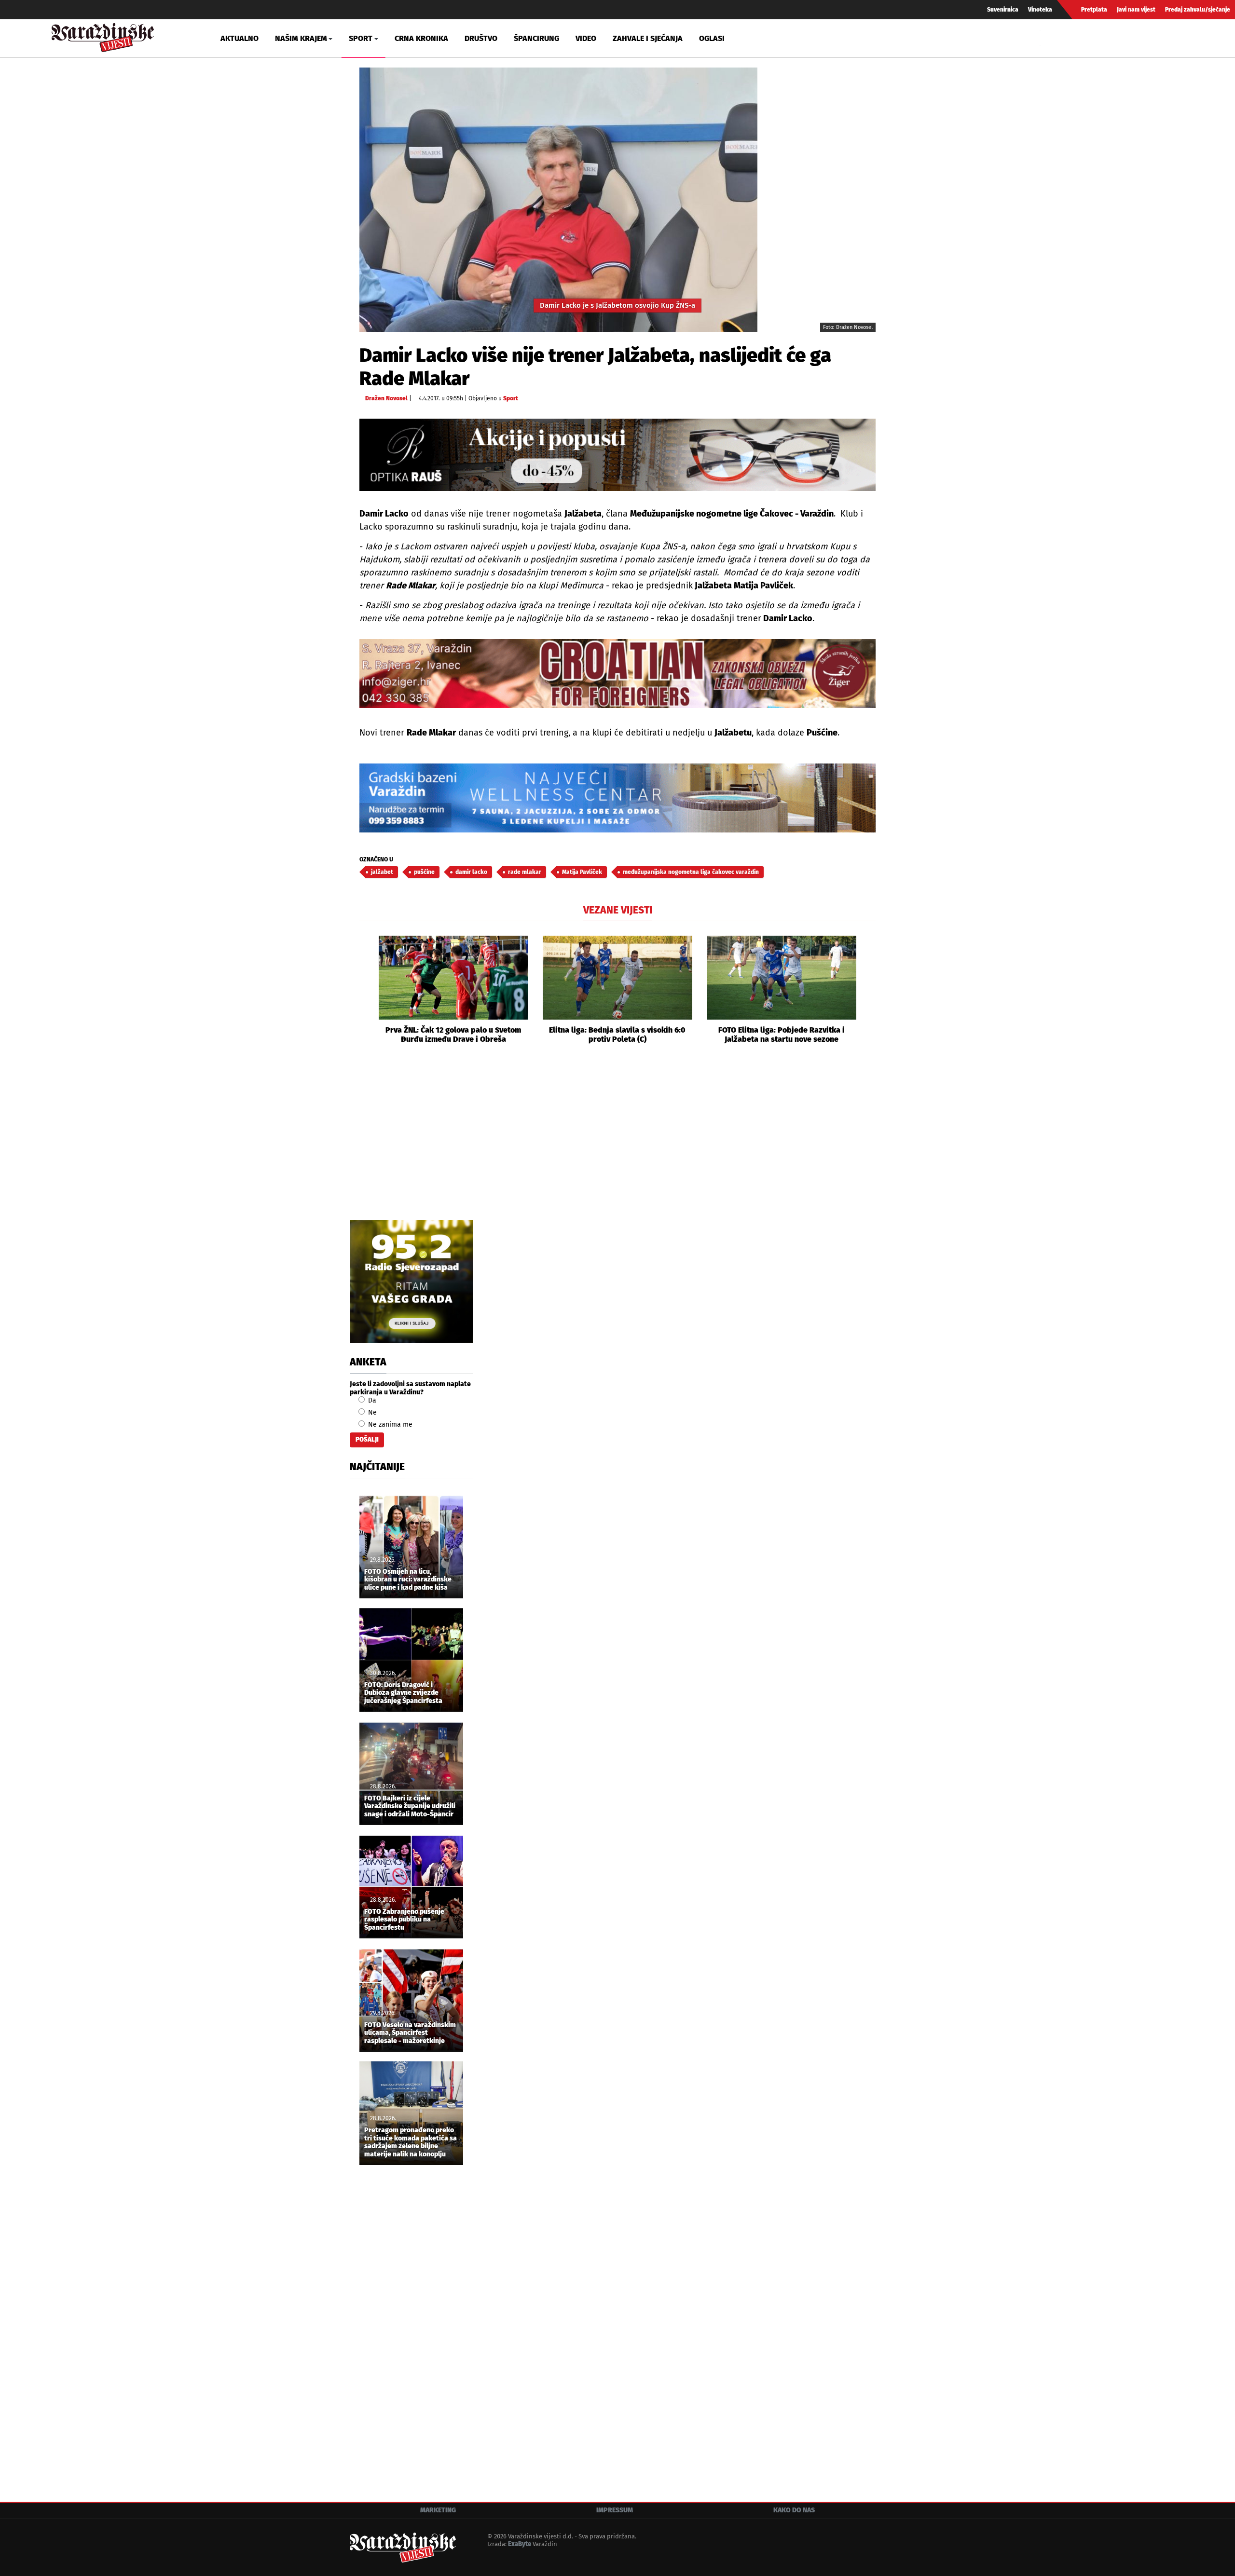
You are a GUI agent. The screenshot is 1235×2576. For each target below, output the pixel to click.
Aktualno (240, 38)
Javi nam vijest (1136, 10)
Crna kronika (421, 38)
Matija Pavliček (582, 872)
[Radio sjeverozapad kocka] (411, 1281)
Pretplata (1094, 10)
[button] (367, 990)
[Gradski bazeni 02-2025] (617, 798)
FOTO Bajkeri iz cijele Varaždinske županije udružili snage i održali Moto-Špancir (410, 1807)
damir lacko (471, 872)
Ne (371, 1412)
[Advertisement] (617, 1143)
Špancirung (536, 38)
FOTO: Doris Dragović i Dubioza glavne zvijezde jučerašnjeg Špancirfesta (403, 1693)
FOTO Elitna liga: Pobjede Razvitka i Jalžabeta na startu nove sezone (782, 1035)
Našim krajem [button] (301, 38)
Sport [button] (361, 38)
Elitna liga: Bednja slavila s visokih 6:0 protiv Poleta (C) (617, 1035)
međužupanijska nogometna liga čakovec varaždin (691, 872)
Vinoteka (1040, 10)
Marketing (438, 2510)
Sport (511, 398)
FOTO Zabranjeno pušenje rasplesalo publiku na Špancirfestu (404, 1920)
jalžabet (382, 872)
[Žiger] (617, 674)
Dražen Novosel (386, 398)
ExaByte (520, 2544)
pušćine (424, 872)
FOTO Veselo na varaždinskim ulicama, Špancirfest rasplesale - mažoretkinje (410, 2033)
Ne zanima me (389, 1424)
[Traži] (1049, 38)
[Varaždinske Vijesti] (103, 35)
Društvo (481, 38)
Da (371, 1400)
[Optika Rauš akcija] (617, 455)
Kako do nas (794, 2510)
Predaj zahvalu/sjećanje (1198, 10)
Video (586, 38)
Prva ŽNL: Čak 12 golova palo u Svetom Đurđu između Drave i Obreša (453, 1035)
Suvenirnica (1003, 10)
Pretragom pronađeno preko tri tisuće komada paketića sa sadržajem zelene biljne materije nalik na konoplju (411, 2142)
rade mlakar (525, 872)
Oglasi (712, 38)
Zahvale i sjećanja (648, 38)
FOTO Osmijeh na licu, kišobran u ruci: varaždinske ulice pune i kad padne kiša (408, 1580)
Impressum (615, 2510)
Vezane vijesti (618, 910)
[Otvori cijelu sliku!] (558, 199)
